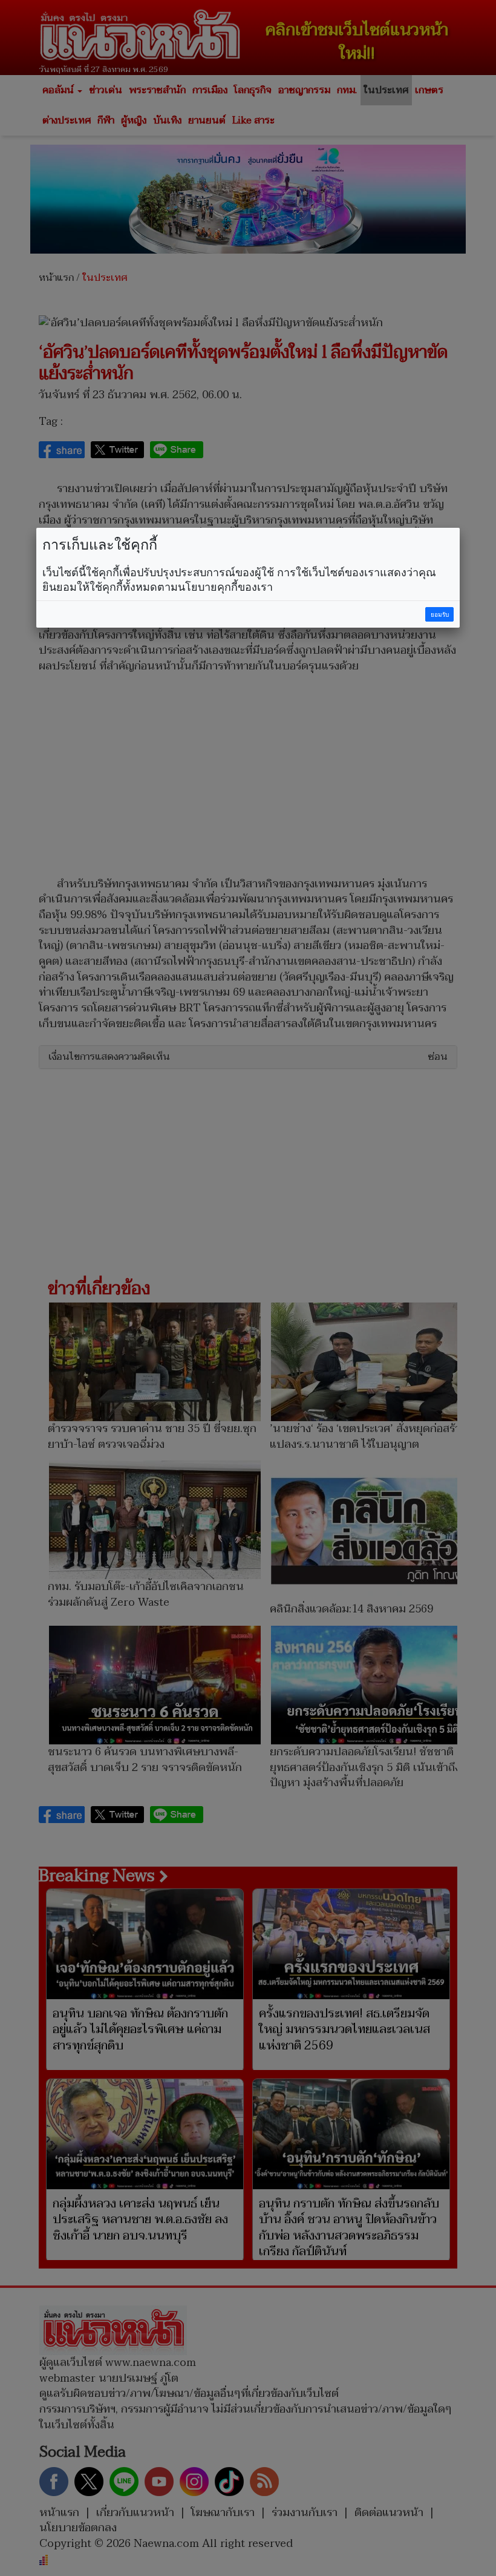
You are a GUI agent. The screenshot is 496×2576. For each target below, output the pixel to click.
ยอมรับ (440, 615)
